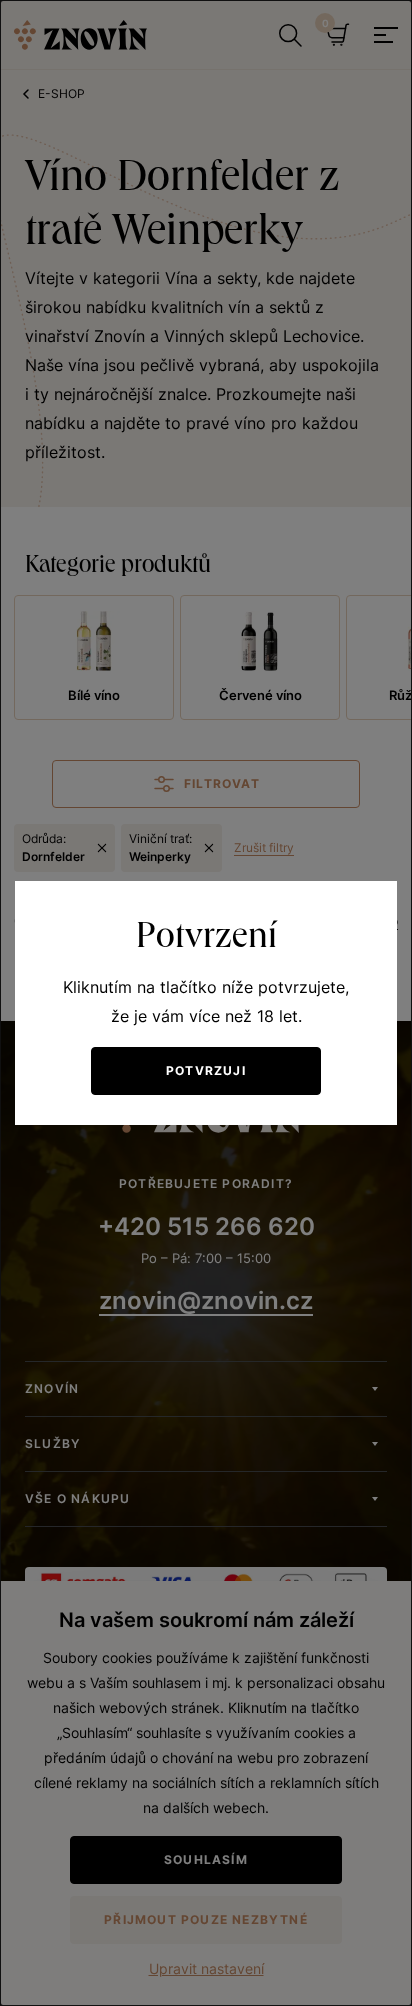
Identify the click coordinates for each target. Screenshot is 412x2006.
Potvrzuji (206, 1070)
